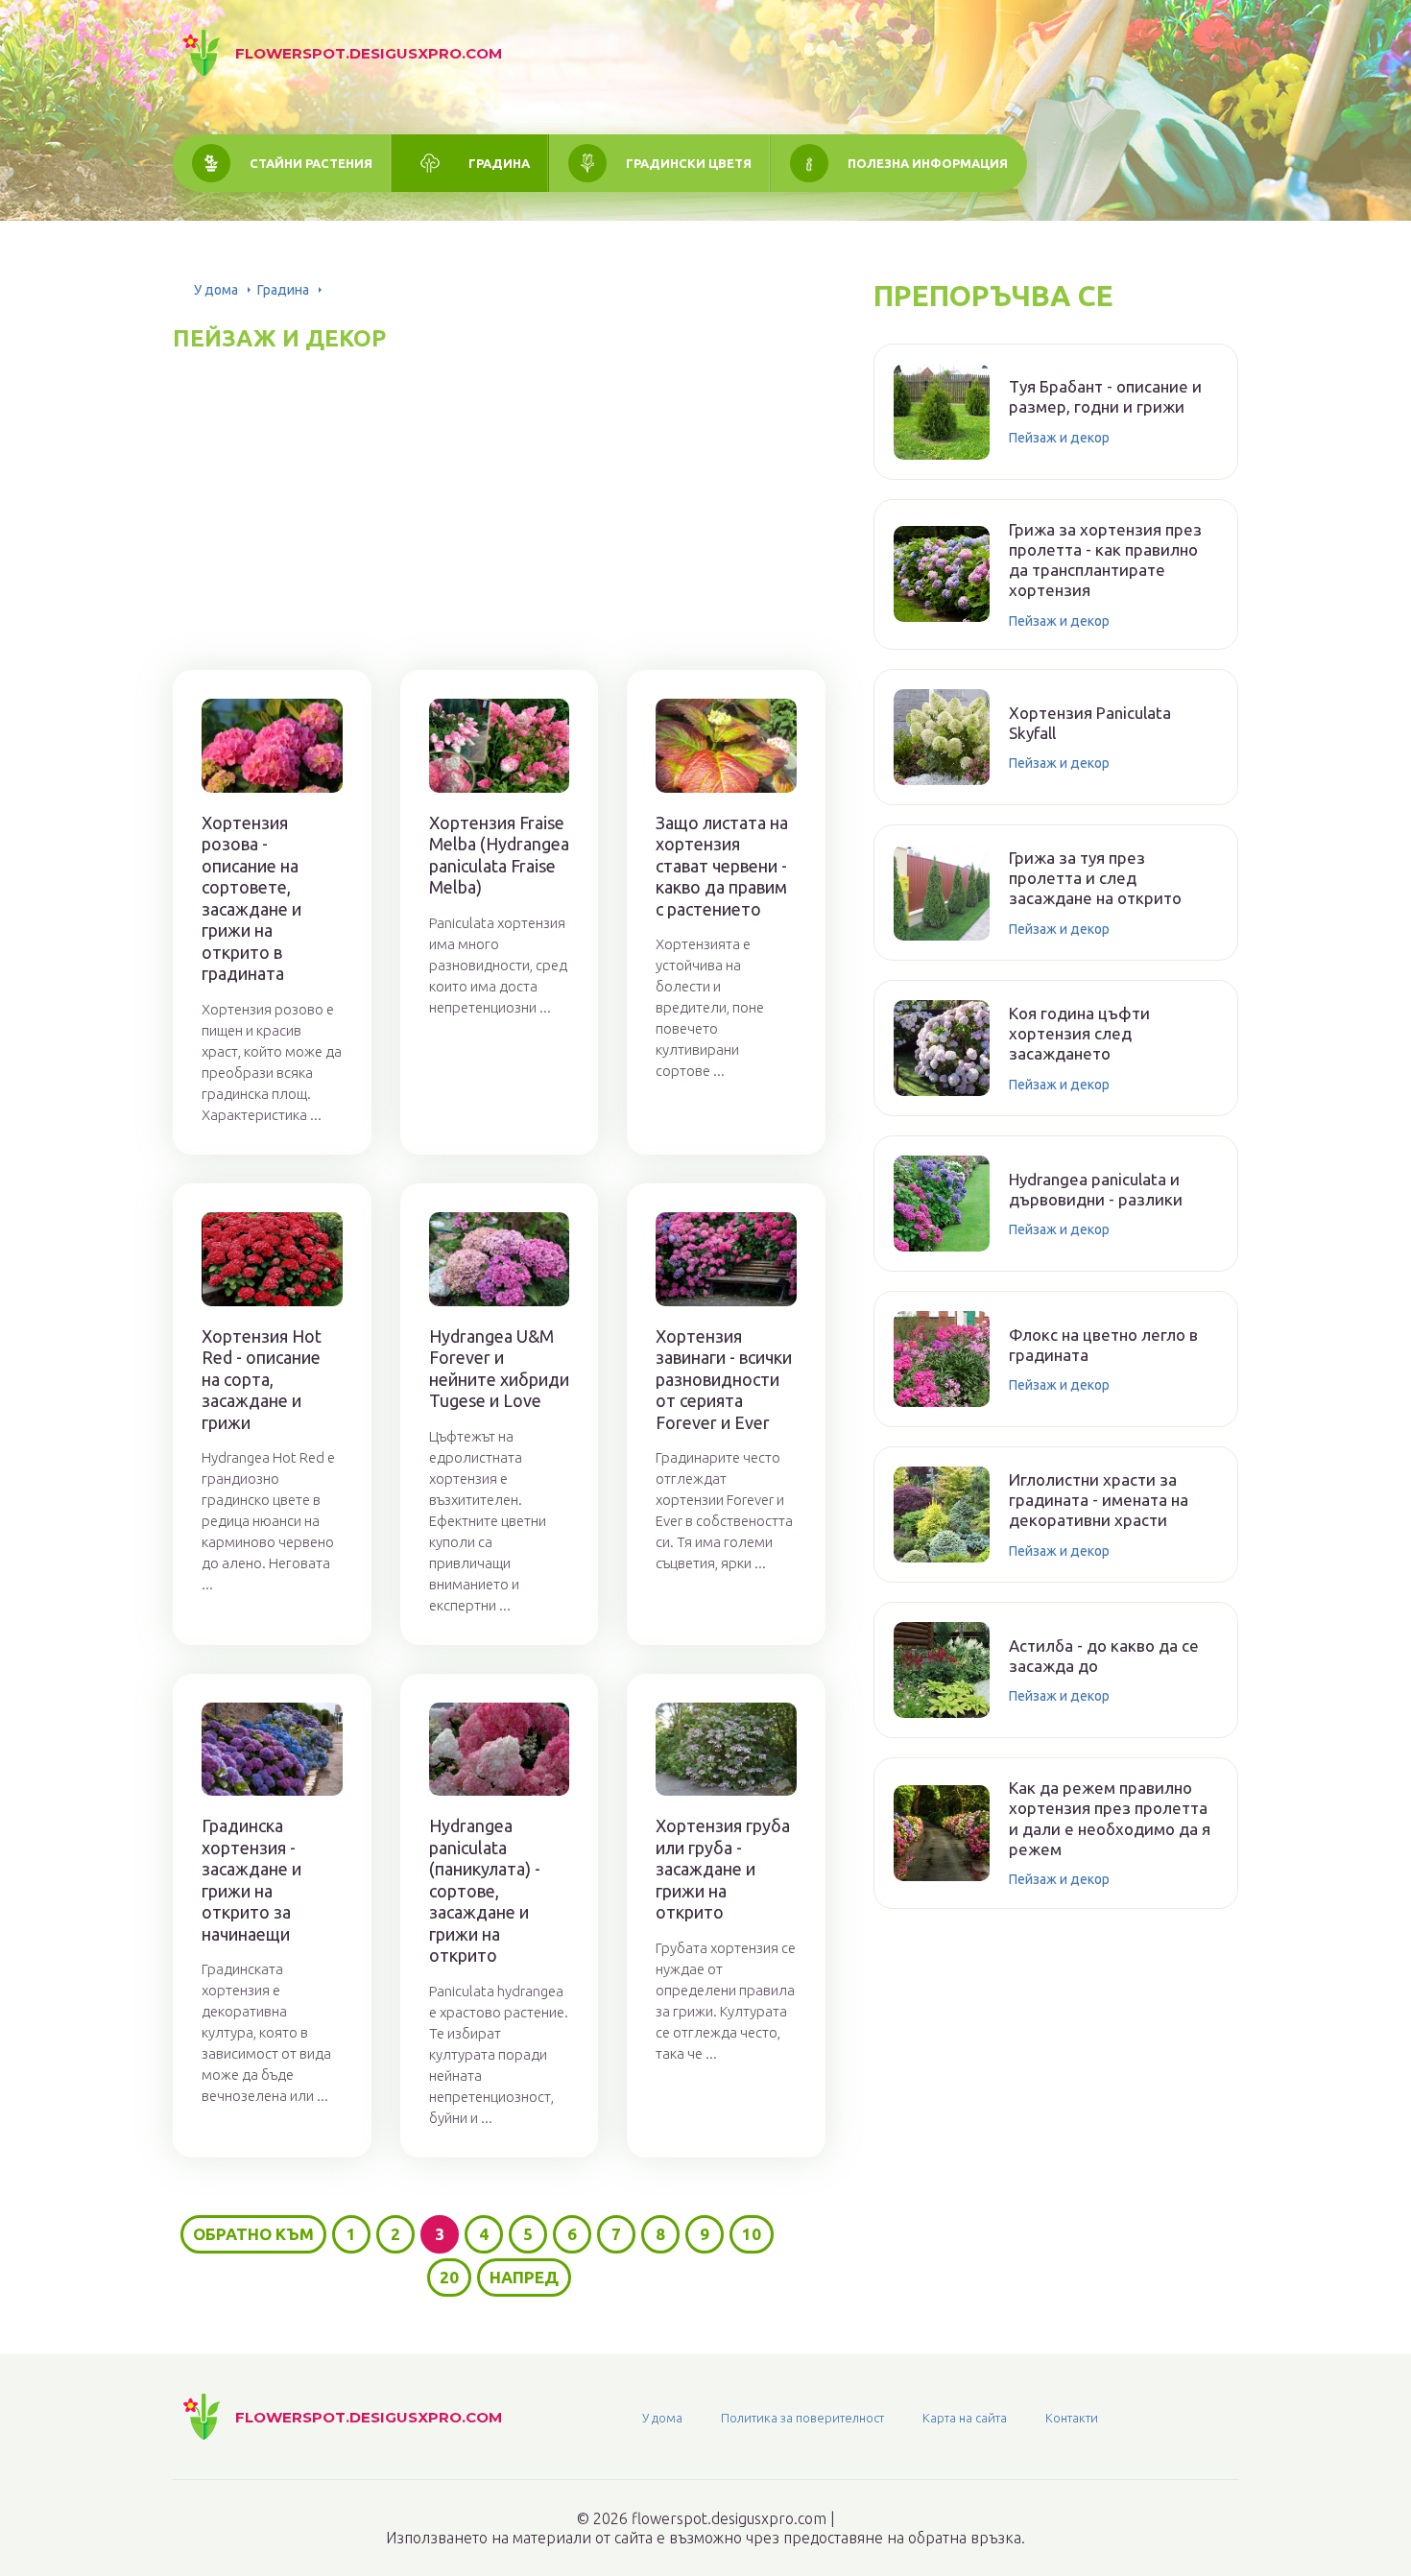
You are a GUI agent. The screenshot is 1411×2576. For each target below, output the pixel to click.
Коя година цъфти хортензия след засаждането (1079, 1034)
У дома (216, 290)
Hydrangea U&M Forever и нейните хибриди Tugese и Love (499, 1369)
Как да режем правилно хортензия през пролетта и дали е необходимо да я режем (1110, 1818)
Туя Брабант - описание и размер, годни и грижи (1105, 396)
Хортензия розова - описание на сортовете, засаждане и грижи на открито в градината (251, 898)
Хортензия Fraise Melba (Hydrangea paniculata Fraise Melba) (499, 855)
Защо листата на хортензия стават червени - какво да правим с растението (722, 866)
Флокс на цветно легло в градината (1103, 1345)
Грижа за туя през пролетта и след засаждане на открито (1095, 878)
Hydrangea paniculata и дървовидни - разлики (1096, 1189)
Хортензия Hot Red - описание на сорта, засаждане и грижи (262, 1379)
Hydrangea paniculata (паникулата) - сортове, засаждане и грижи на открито (485, 1890)
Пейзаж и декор (1059, 438)
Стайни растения (311, 163)
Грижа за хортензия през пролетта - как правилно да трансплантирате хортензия (1105, 560)
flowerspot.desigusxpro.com (369, 53)
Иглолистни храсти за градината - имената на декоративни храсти (1099, 1500)
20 (449, 2277)
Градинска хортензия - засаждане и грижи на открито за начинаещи (251, 1880)
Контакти (1072, 2418)
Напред (524, 2277)
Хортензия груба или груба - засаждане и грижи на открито (723, 1869)
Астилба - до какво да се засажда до (1104, 1656)
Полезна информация (928, 163)
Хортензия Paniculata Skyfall (1090, 723)
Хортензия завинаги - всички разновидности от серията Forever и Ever (724, 1379)
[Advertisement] (499, 488)
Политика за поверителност (802, 2418)
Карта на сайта (965, 2418)
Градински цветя (689, 163)
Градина (499, 163)
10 (752, 2234)
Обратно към (253, 2234)
